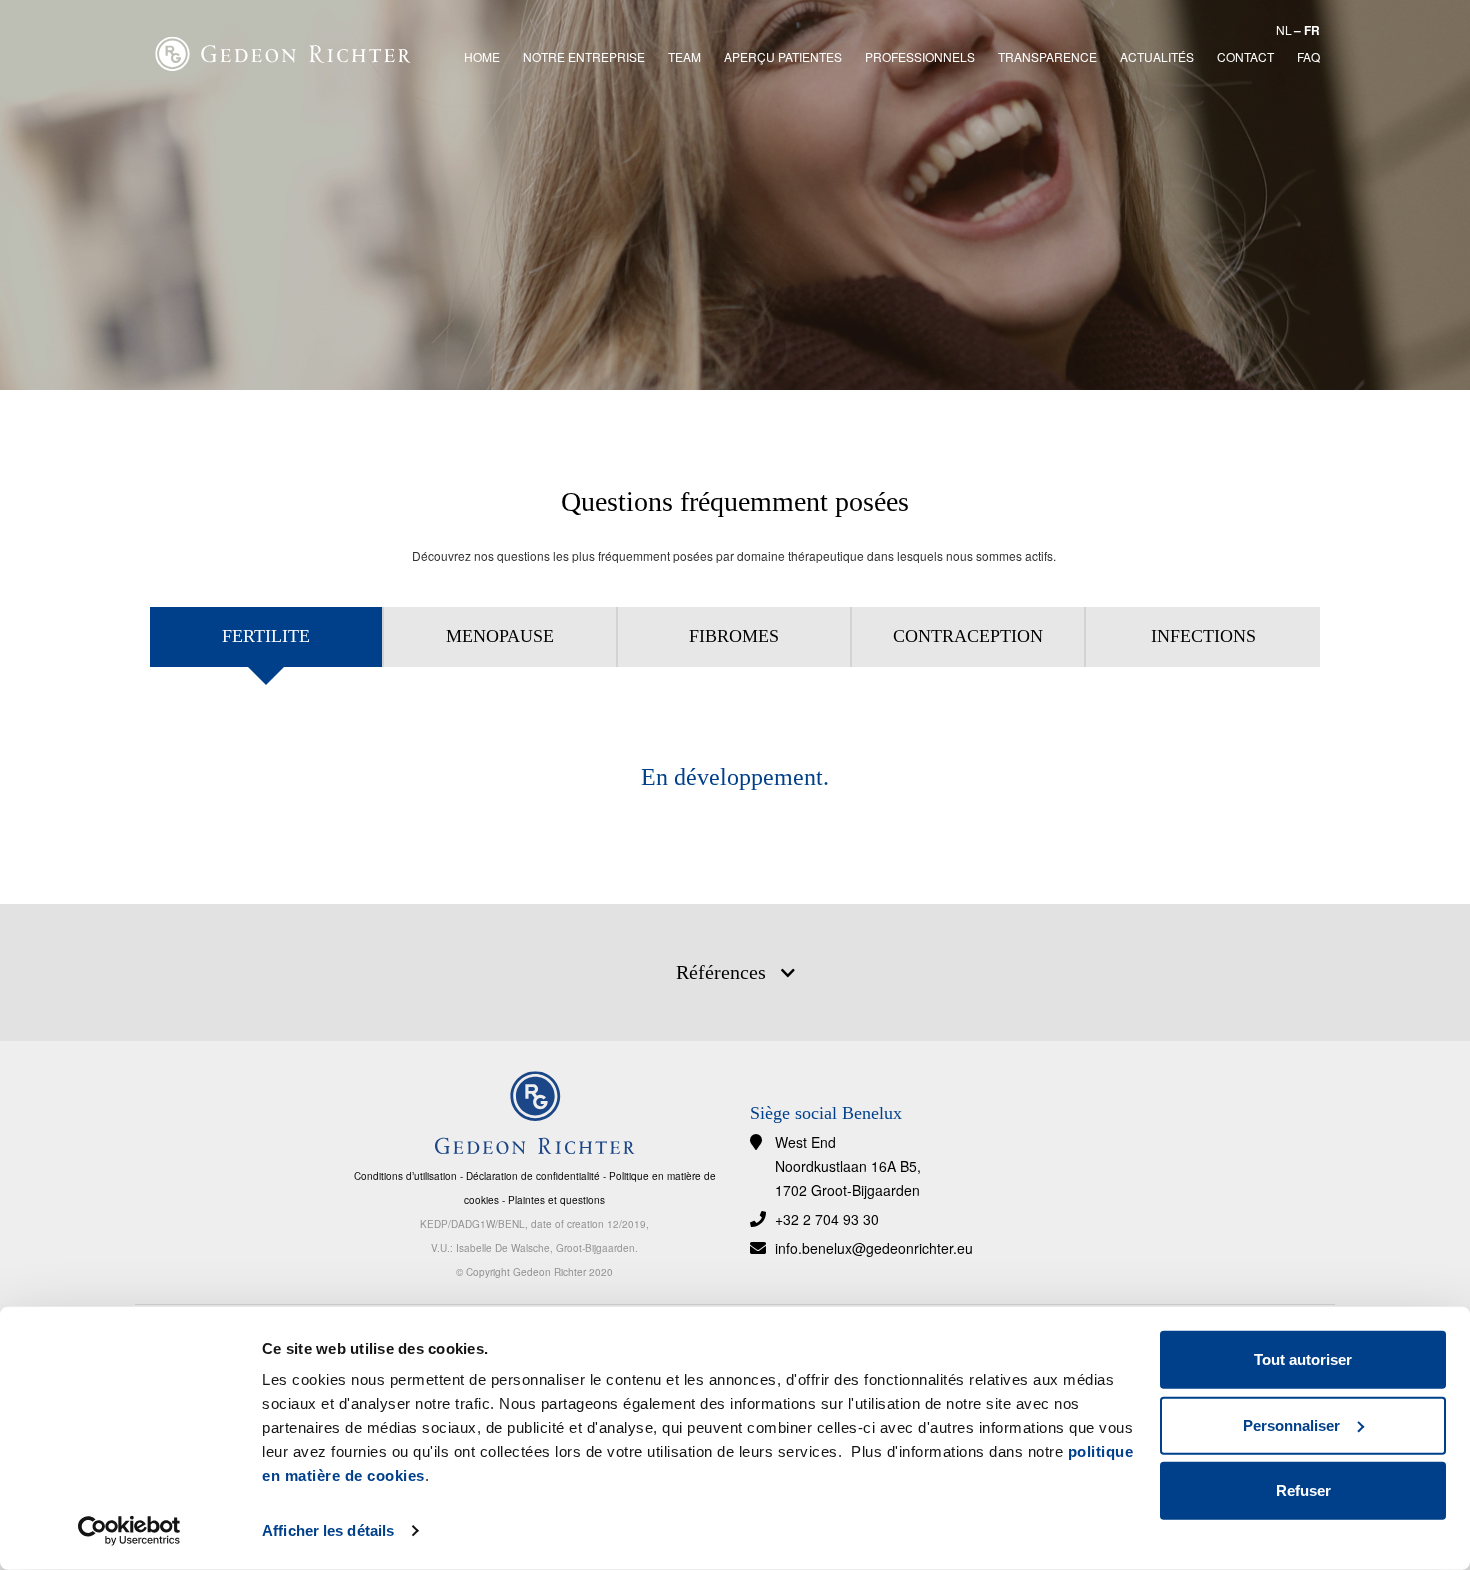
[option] (735, 195)
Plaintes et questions (556, 1200)
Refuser (1303, 1490)
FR (1312, 30)
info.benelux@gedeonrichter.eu (874, 1248)
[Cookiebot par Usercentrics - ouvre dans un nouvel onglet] (129, 1531)
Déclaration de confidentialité (533, 1176)
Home (482, 56)
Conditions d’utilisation (405, 1176)
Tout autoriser (1303, 1359)
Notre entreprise (584, 56)
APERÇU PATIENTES (783, 56)
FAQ (1308, 56)
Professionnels (920, 56)
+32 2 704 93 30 (827, 1219)
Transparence (1047, 56)
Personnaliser (1291, 1424)
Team (684, 56)
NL (1284, 29)
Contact (1245, 56)
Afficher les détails (328, 1530)
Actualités (1157, 56)
